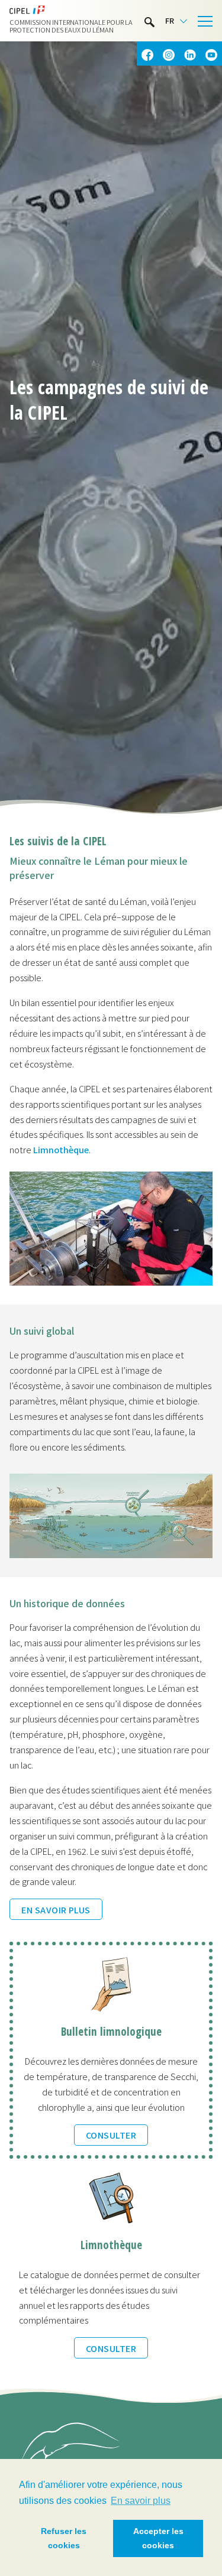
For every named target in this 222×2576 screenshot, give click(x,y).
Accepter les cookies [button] (158, 2538)
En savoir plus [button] (141, 2501)
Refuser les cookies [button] (64, 2538)
